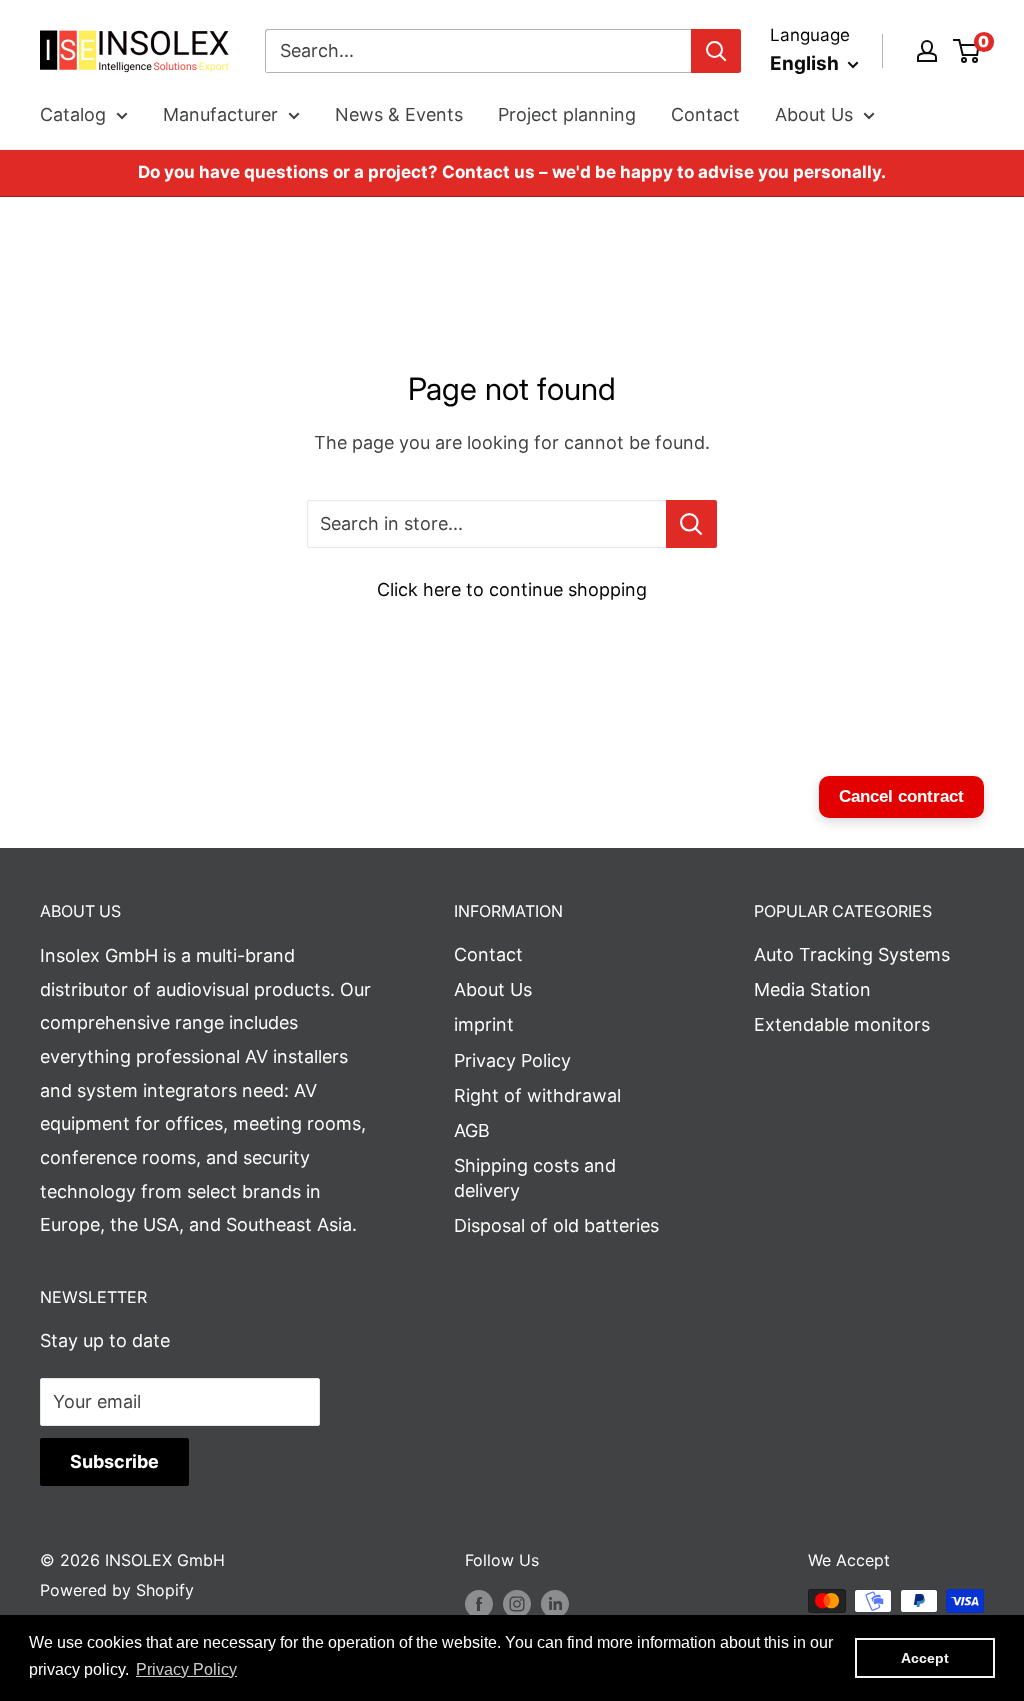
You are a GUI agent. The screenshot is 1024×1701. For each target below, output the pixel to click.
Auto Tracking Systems (852, 954)
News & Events (399, 114)
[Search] (716, 51)
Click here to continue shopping (512, 589)
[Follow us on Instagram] (517, 1604)
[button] (186, 1670)
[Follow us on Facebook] (479, 1604)
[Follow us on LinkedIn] (555, 1604)
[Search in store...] (691, 524)
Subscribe (114, 1461)
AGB (472, 1130)
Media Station (812, 989)
